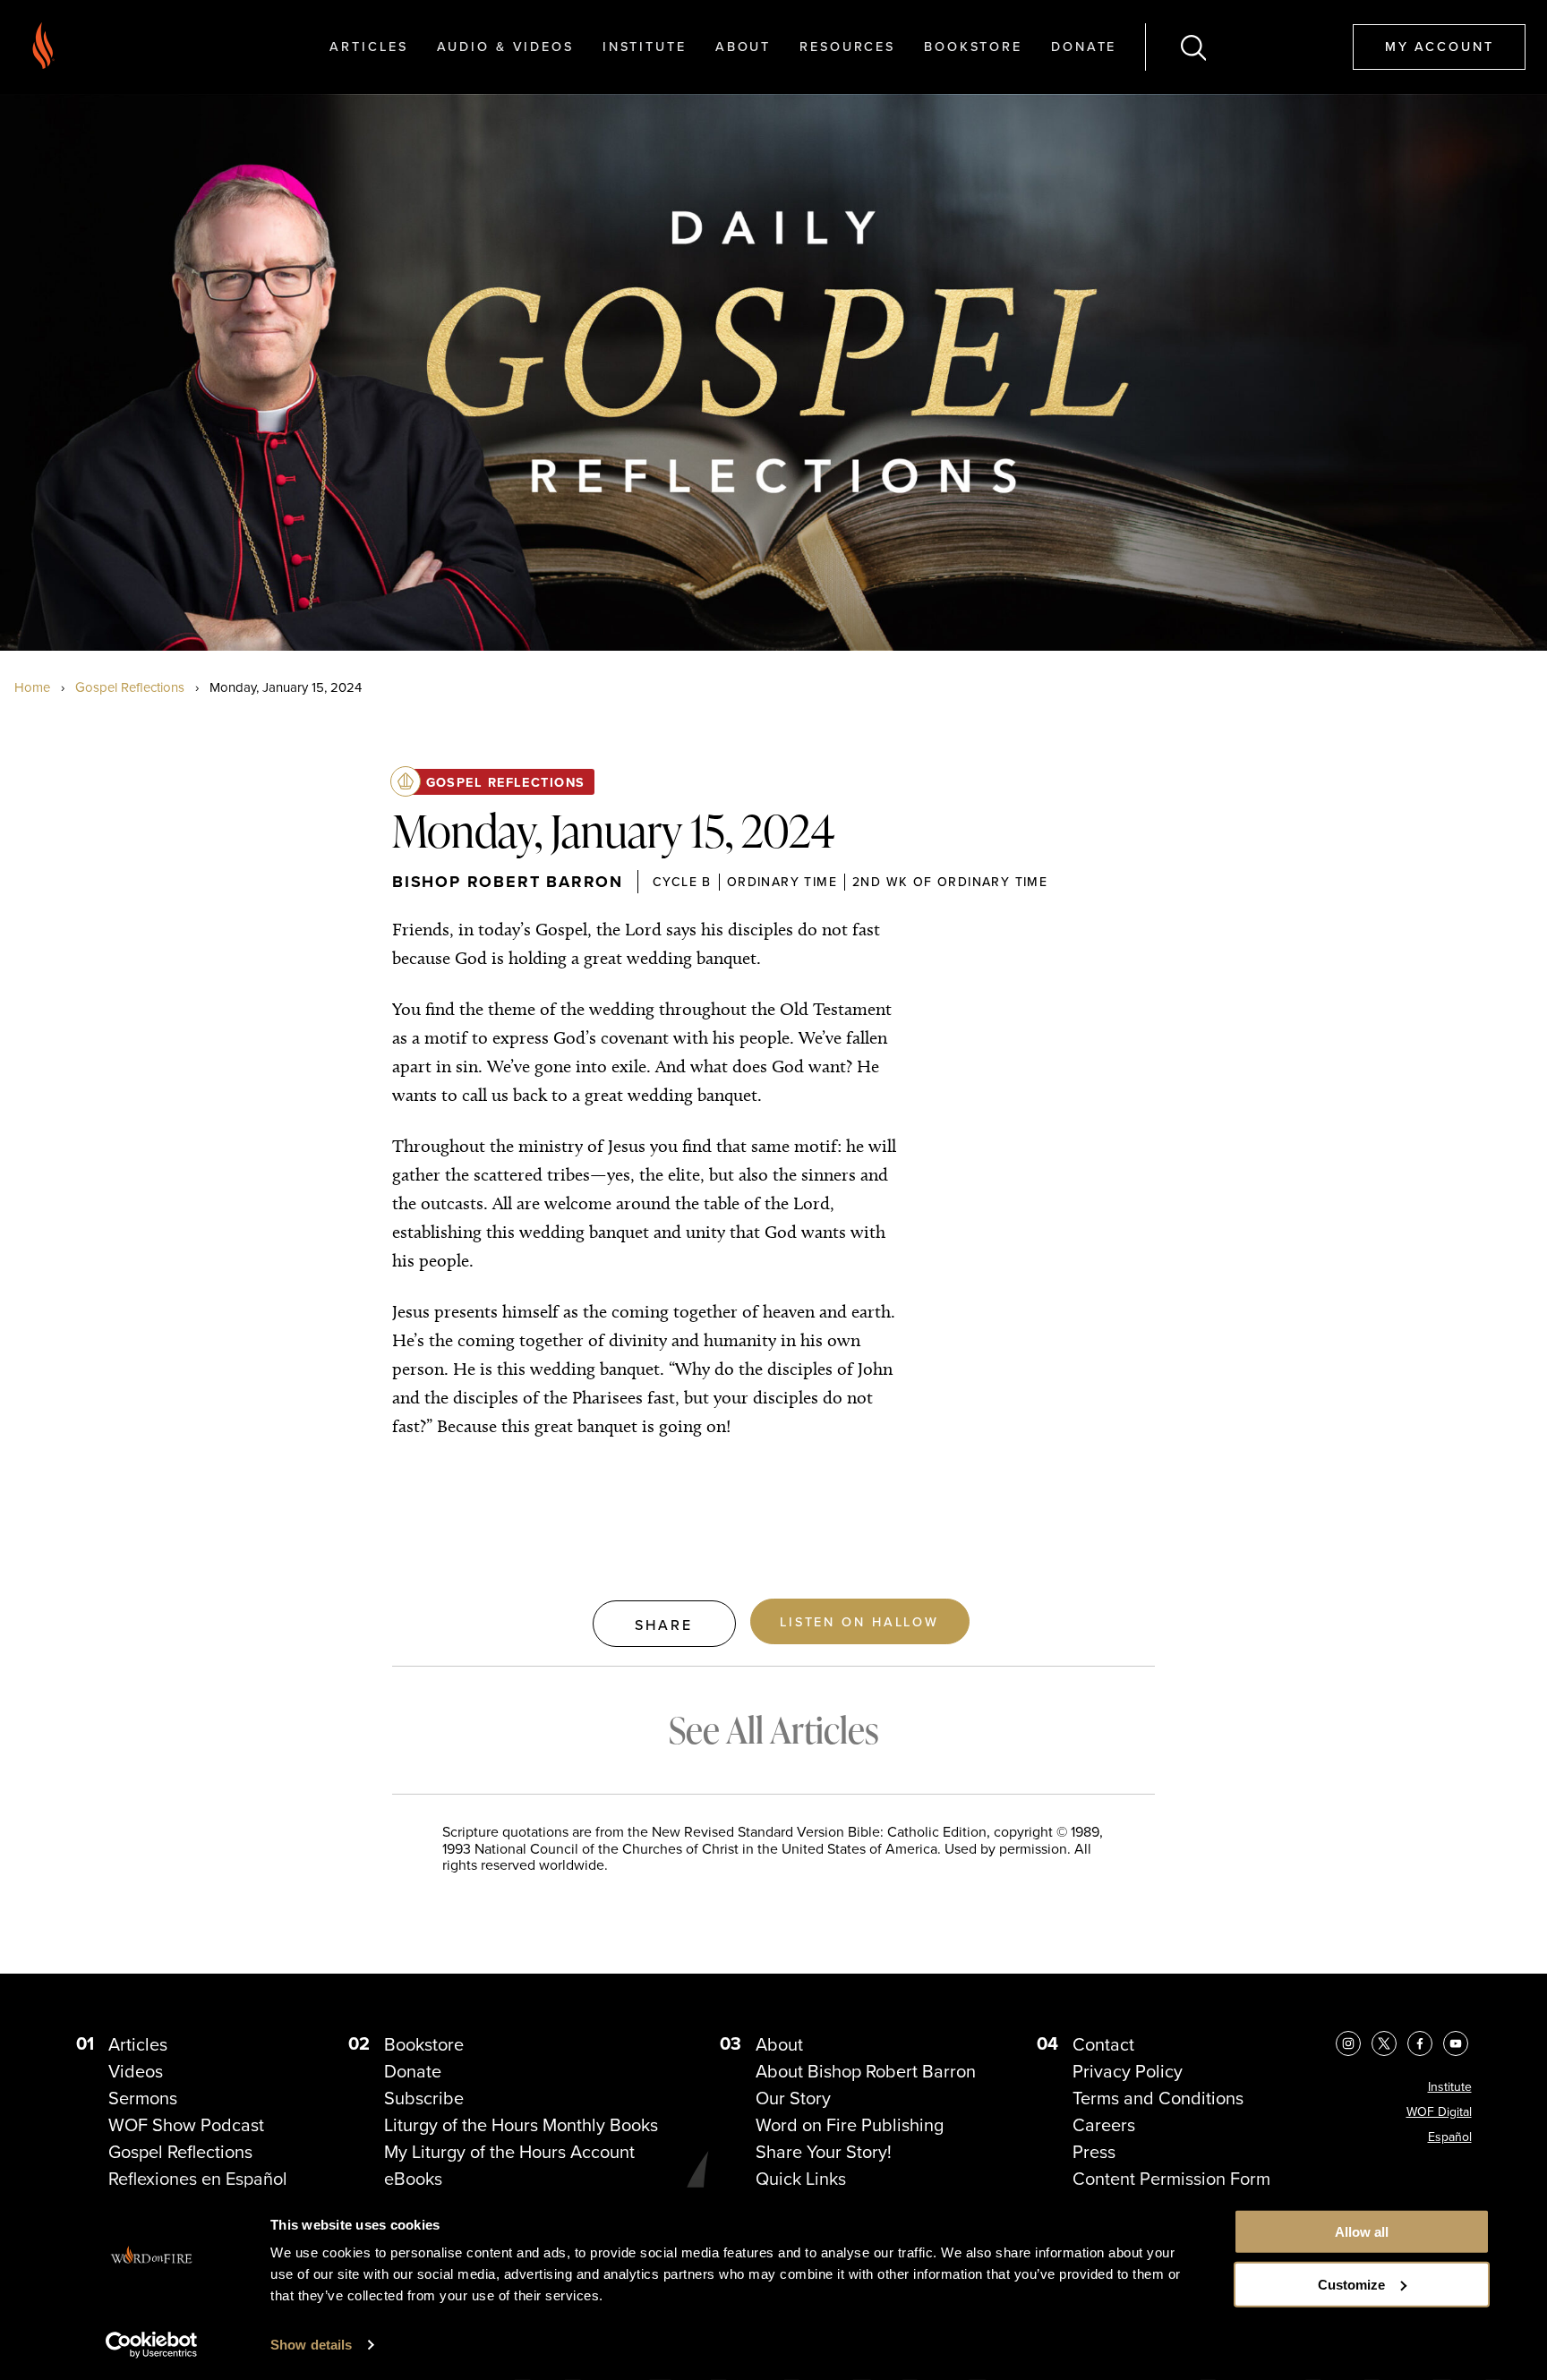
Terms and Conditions (1158, 2098)
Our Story (793, 2098)
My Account (1440, 46)
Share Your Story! (824, 2151)
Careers (1104, 2124)
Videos (136, 2071)
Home (32, 687)
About (743, 46)
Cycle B (682, 882)
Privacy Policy (1128, 2071)
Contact (1103, 2044)
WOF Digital (1439, 2111)
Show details (311, 2345)
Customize (1351, 2285)
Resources (847, 46)
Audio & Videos (505, 46)
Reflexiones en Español (198, 2178)
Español (1450, 2137)
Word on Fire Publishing (850, 2124)
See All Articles (773, 1730)
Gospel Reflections (130, 687)
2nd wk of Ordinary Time (950, 882)
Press (1094, 2151)
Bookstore (973, 46)
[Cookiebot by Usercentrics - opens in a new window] (152, 2345)
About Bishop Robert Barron (866, 2071)
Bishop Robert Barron (508, 882)
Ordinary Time (782, 882)
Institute (645, 46)
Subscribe (424, 2098)
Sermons (143, 2098)
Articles (368, 46)
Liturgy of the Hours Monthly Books (521, 2124)
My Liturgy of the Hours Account (509, 2151)
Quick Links (801, 2178)
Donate (1084, 46)
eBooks (413, 2178)
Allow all (1362, 2232)
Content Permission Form (1171, 2178)
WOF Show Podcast (186, 2124)
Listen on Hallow (859, 1621)
